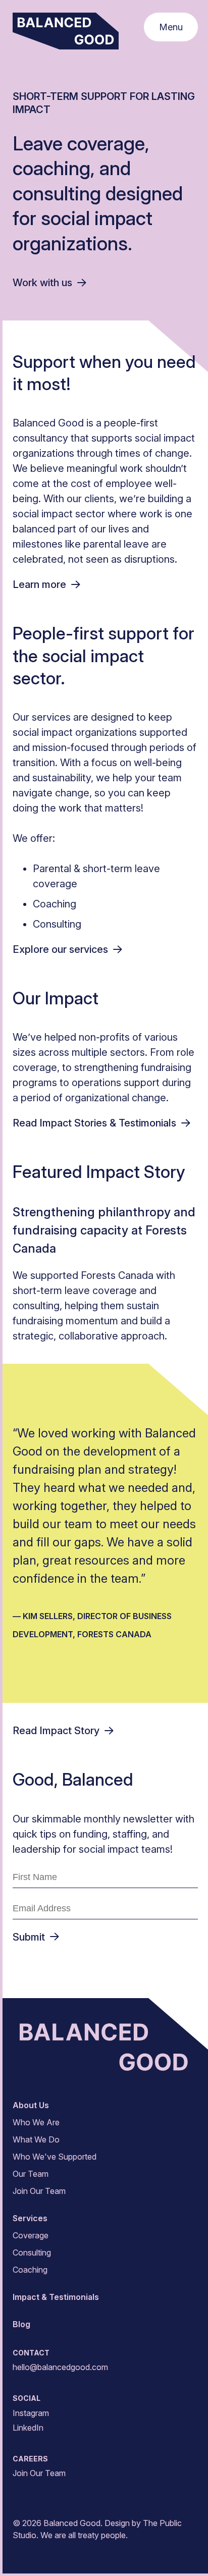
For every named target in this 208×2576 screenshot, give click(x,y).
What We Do (36, 2139)
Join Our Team (39, 2191)
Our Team (31, 2174)
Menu (171, 27)
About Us (31, 2105)
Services (30, 2218)
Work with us (42, 283)
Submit (29, 1937)
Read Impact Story (56, 1731)
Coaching (30, 2270)
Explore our (60, 949)
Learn (39, 584)
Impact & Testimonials (56, 2297)
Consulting (32, 2252)
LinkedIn (28, 2428)
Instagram (31, 2413)
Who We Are (36, 2122)
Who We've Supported (55, 2157)
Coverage (31, 2235)
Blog (21, 2324)
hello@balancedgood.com (60, 2367)
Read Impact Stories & (94, 1123)
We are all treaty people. (84, 2535)
